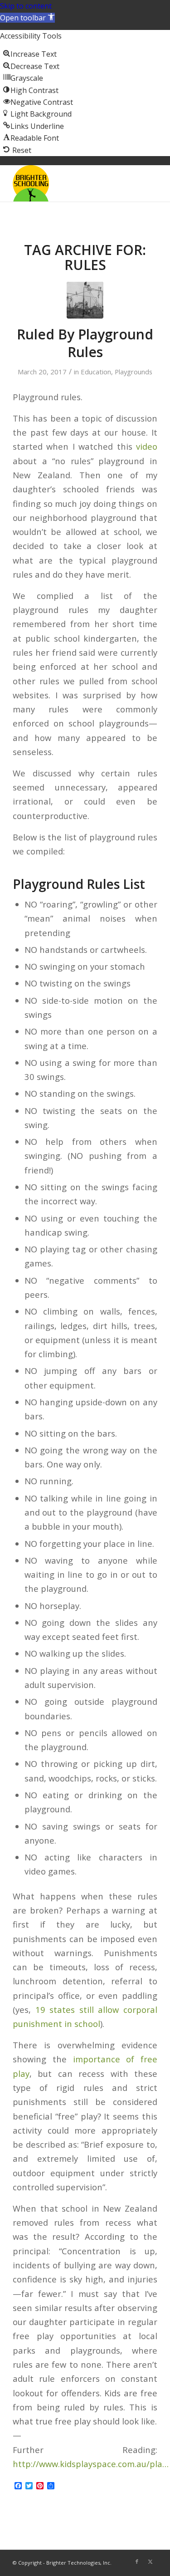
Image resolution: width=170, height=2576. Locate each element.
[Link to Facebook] (137, 2561)
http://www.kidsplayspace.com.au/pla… (91, 2464)
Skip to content (26, 6)
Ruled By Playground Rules (85, 343)
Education (96, 372)
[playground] (85, 300)
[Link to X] (151, 2561)
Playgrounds (134, 372)
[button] (27, 18)
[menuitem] (145, 183)
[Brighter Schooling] (70, 183)
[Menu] (145, 183)
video (147, 446)
